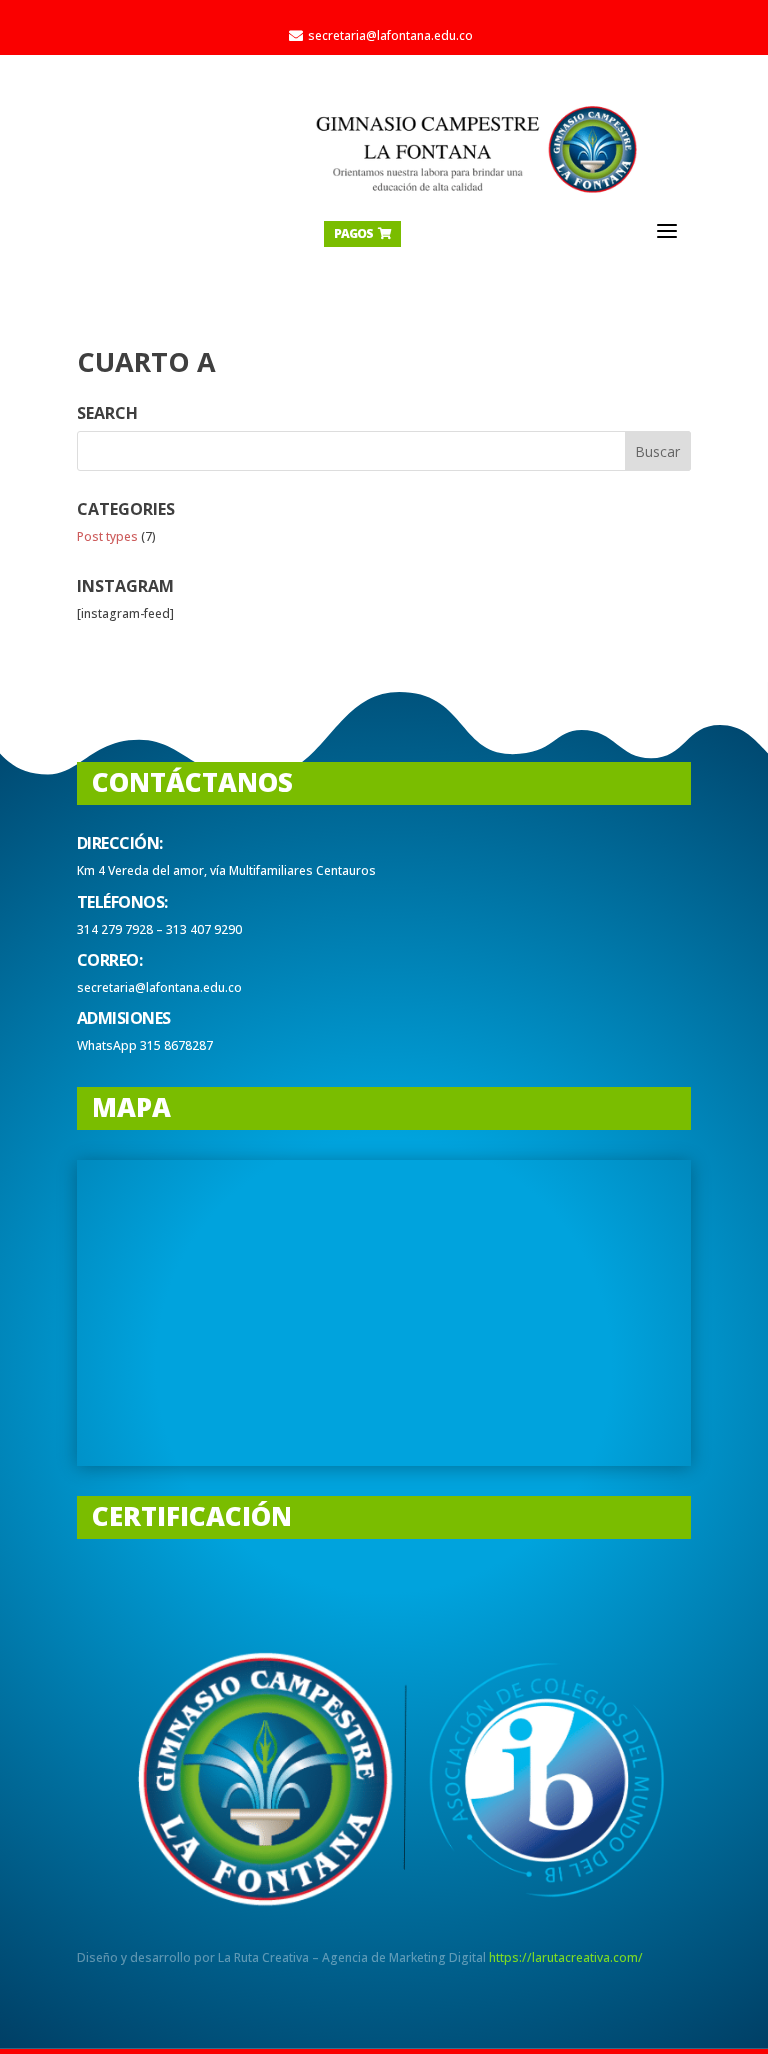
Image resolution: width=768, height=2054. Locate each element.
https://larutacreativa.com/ (566, 1957)
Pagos (362, 233)
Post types (107, 536)
